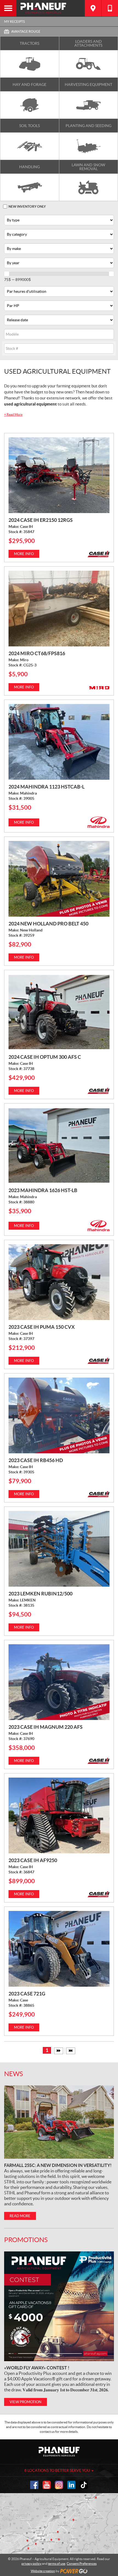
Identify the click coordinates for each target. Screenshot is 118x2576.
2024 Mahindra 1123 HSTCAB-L (47, 787)
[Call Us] (110, 8)
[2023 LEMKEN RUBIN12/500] (59, 1549)
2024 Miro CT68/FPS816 (37, 653)
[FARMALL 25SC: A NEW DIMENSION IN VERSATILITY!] (59, 2122)
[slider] (7, 274)
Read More (13, 414)
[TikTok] (84, 2485)
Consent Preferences (82, 2564)
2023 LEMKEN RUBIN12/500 (40, 1594)
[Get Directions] (93, 8)
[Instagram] (59, 2485)
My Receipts (14, 22)
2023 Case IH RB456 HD (36, 1460)
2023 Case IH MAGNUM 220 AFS (46, 1727)
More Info (24, 554)
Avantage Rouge (26, 31)
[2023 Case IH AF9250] (59, 1815)
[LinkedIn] (71, 2485)
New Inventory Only (27, 206)
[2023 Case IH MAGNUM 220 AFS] (59, 1682)
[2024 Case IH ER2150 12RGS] (59, 475)
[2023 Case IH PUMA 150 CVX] (59, 1282)
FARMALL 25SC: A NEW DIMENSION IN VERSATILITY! (58, 2165)
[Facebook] (34, 2485)
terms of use (57, 2564)
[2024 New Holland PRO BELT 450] (59, 879)
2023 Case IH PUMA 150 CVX (42, 1327)
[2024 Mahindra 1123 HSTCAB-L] (59, 742)
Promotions (26, 2240)
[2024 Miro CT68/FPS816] (59, 609)
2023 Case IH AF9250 (33, 1860)
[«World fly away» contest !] (59, 2306)
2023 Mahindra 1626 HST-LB (43, 1190)
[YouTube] (47, 2485)
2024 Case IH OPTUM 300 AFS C (45, 1057)
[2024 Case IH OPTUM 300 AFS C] (59, 1012)
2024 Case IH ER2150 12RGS (41, 520)
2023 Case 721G (27, 1994)
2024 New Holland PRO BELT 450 (48, 924)
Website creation (43, 2571)
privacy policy (31, 2564)
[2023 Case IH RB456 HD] (59, 1415)
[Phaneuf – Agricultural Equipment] (51, 8)
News (14, 2074)
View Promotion (26, 2402)
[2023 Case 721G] (59, 1949)
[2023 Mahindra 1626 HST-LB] (59, 1145)
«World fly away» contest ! (37, 2368)
